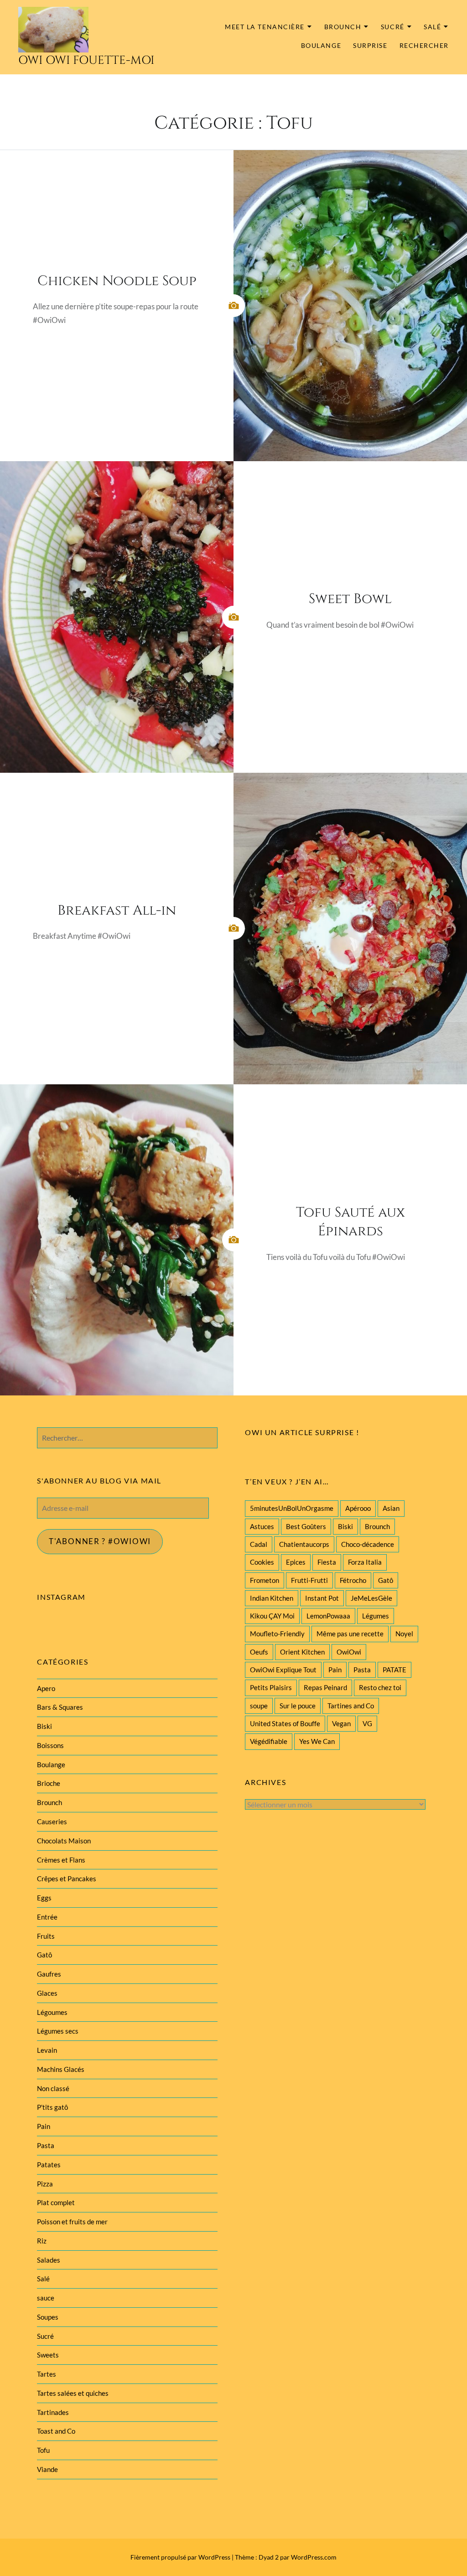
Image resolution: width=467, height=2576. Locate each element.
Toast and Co (56, 2431)
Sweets (48, 2355)
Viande (47, 2469)
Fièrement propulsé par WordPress (180, 2557)
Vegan (341, 1723)
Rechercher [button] (424, 46)
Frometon (265, 1580)
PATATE (394, 1670)
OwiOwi (349, 1652)
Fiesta (327, 1562)
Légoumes (52, 2012)
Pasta (362, 1670)
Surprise (370, 45)
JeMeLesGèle (371, 1598)
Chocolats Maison (64, 1841)
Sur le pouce (298, 1706)
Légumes (376, 1616)
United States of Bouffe (285, 1723)
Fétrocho (353, 1580)
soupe (259, 1706)
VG (367, 1723)
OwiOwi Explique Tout (283, 1670)
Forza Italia (365, 1562)
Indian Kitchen (272, 1598)
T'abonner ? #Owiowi (100, 1541)
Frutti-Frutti (309, 1580)
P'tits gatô (52, 2107)
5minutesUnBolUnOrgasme (292, 1508)
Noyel (404, 1634)
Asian (391, 1508)
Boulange (321, 45)
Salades (49, 2260)
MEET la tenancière (265, 27)
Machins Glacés (61, 2069)
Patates (49, 2165)
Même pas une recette (350, 1634)
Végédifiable (269, 1741)
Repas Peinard (325, 1687)
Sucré (393, 27)
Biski (345, 1526)
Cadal (259, 1544)
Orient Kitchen (302, 1652)
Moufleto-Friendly (277, 1634)
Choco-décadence (368, 1544)
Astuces (262, 1526)
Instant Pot (322, 1598)
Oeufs (259, 1652)
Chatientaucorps (304, 1544)
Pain (335, 1670)
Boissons (50, 1745)
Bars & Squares (60, 1707)
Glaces (47, 1993)
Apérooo (358, 1508)
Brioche (49, 1783)
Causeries (52, 1821)
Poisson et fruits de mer (72, 2222)
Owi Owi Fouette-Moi (86, 60)
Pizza (45, 2184)
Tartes (47, 2374)
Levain (47, 2050)
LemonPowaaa (328, 1616)
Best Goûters (306, 1526)
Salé (432, 27)
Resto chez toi (380, 1687)
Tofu (43, 2450)
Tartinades (53, 2412)
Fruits (46, 1936)
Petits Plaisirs (271, 1687)
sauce (46, 2298)
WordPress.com (314, 2557)
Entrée (47, 1917)
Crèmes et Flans (61, 1860)
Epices (296, 1562)
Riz (42, 2241)
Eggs (44, 1898)
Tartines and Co (351, 1706)
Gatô (386, 1580)
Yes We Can (317, 1741)
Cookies (262, 1562)
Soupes (48, 2317)
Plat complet (56, 2202)
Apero (46, 1688)
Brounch (343, 27)
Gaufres (49, 1974)
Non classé (53, 2088)
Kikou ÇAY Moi (272, 1616)
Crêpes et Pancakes (67, 1879)
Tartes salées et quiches (73, 2393)
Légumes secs (58, 2031)
